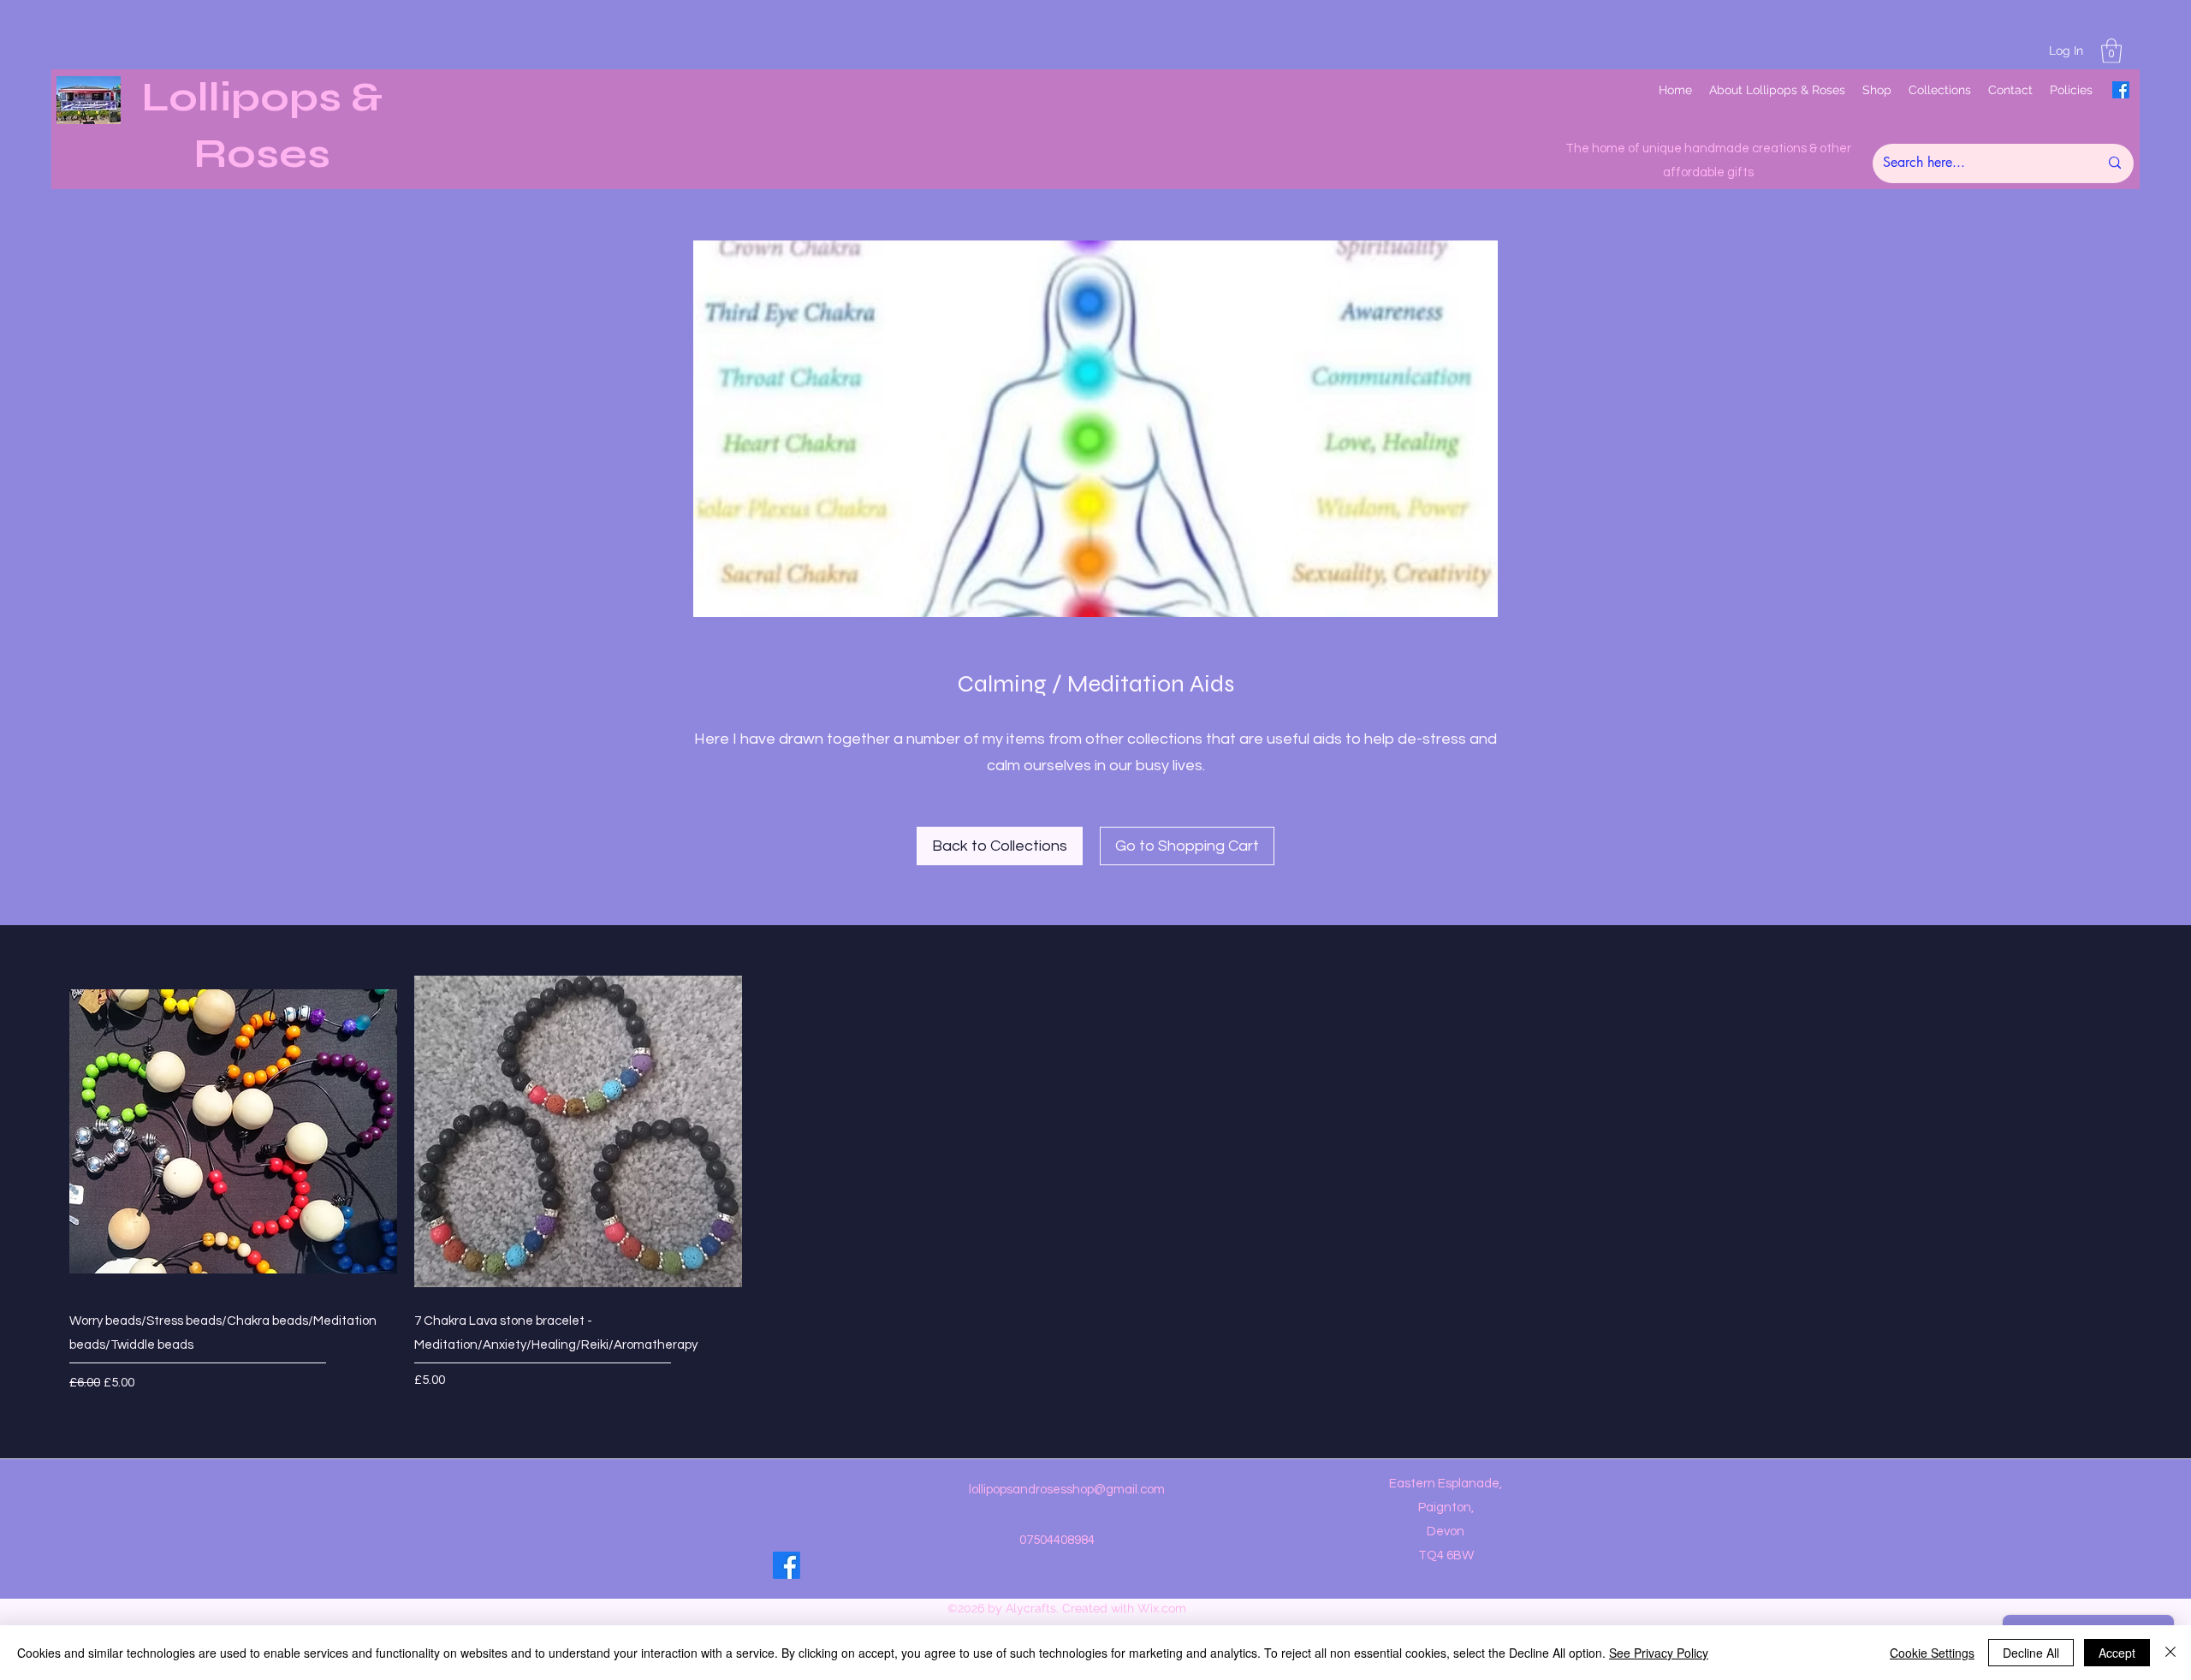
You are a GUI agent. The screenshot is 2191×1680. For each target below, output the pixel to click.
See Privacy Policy (1659, 1653)
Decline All (2031, 1653)
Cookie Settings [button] (1932, 1653)
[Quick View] (233, 1132)
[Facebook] (2121, 90)
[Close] (2170, 1653)
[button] (2111, 51)
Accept (2117, 1653)
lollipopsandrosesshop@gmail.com (1067, 1490)
